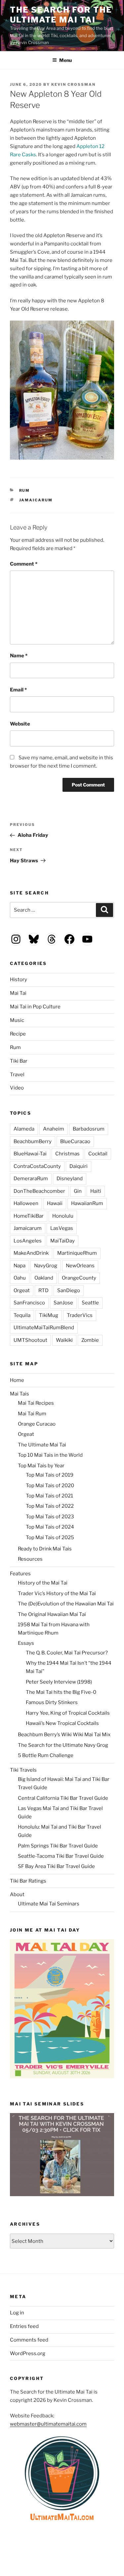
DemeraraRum (31, 1179)
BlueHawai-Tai (30, 1154)
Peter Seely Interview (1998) (59, 1682)
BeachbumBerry (33, 1141)
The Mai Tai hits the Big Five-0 (61, 1692)
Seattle (90, 1303)
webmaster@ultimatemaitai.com (48, 2424)
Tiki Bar (19, 1061)
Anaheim (54, 1129)
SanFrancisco (29, 1303)
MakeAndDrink (31, 1253)
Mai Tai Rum (32, 1414)
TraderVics (80, 1315)
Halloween (26, 1203)
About (17, 1894)
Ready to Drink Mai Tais (45, 1549)
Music (17, 1020)
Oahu (20, 1278)
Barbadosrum (89, 1129)
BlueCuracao (75, 1141)
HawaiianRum (87, 1203)
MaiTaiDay (62, 1241)
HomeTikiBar (29, 1216)
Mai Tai (18, 993)
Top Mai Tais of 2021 (49, 1496)
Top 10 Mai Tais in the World (50, 1455)
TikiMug (49, 1315)
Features (20, 1574)
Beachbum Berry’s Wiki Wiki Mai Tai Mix (64, 1735)
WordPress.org (28, 2353)
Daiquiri (79, 1166)
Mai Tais (20, 1394)
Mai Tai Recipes (36, 1403)
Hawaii (55, 1203)
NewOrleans (80, 1266)
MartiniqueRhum (77, 1253)
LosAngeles (28, 1241)
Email (18, 690)
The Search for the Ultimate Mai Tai (61, 15)
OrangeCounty (79, 1278)
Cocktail (98, 1154)
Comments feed (29, 2340)
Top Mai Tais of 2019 (50, 1475)
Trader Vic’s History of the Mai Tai (57, 1593)
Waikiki (64, 1340)
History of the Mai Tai (43, 1583)
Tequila (22, 1315)
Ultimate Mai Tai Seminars (49, 1904)
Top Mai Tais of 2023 (50, 1517)
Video (17, 1088)
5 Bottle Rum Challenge (46, 1755)
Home (17, 1380)
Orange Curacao (37, 1424)
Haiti (96, 1191)
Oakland (44, 1278)
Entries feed (24, 2326)
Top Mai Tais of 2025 (50, 1538)
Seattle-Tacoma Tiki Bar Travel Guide (61, 1856)
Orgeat (22, 1290)
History (19, 980)
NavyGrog (46, 1266)
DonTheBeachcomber (39, 1191)
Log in (17, 2313)
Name (19, 656)
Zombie (90, 1340)
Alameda (24, 1129)
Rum (25, 490)
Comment (24, 564)
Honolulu (63, 1216)
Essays (26, 1643)
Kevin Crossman (73, 84)
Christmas (67, 1154)
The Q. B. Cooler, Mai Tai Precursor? (67, 1653)
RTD (43, 1290)
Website (20, 724)
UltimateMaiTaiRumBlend (44, 1328)
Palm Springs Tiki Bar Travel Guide (58, 1846)
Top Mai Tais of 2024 (50, 1527)
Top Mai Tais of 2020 (50, 1486)
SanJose (63, 1303)
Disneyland (70, 1179)
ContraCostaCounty (37, 1166)
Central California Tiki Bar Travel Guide (63, 1798)
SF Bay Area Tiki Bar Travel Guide (56, 1866)
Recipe (18, 1034)
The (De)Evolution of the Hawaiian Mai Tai (66, 1604)
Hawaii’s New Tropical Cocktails (62, 1723)
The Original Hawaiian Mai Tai (52, 1614)
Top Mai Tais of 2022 (50, 1506)
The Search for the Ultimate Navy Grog (63, 1745)
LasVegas (62, 1228)
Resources (30, 1559)
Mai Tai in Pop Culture (35, 1007)
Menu (65, 60)
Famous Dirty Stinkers (52, 1702)
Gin (78, 1191)
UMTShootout (30, 1340)
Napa (20, 1266)
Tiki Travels (23, 1770)
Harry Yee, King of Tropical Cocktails (68, 1713)
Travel (17, 1075)
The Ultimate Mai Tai (42, 1445)
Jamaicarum (36, 500)
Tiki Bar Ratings (28, 1881)
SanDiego (69, 1290)
